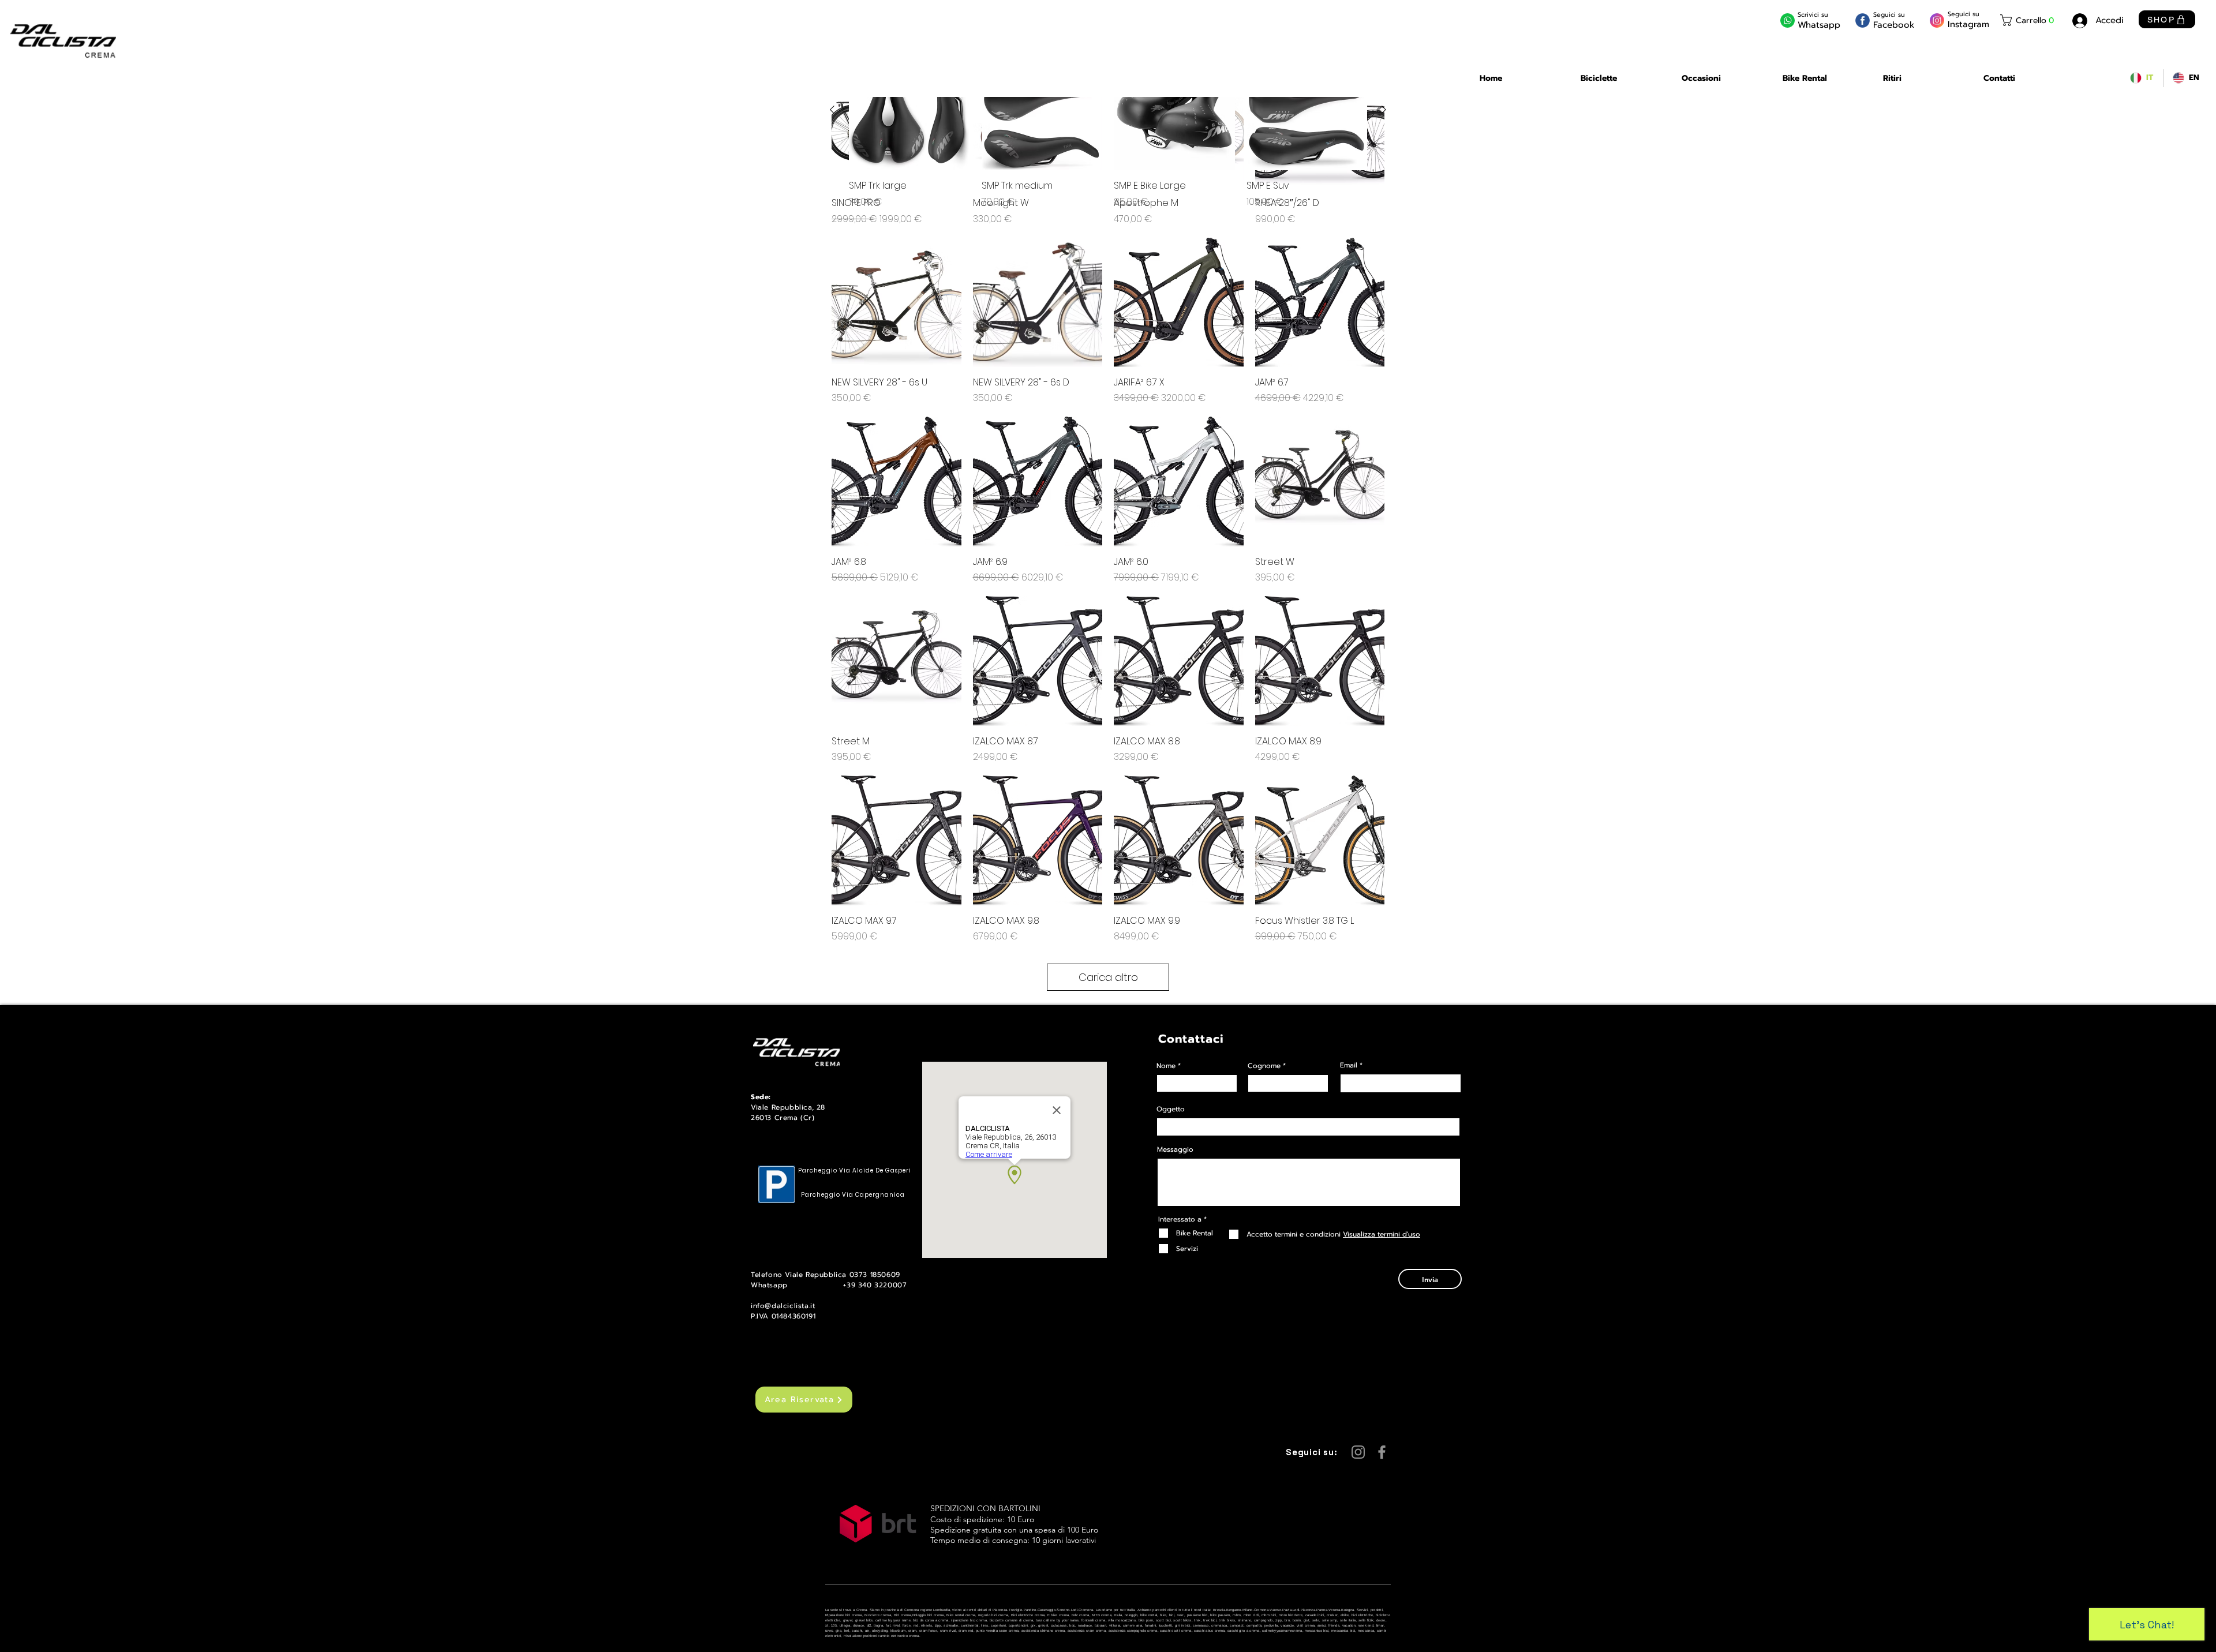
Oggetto (1171, 1109)
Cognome (1264, 1066)
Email (1349, 1065)
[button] (2029, 20)
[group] (1108, 129)
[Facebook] (1382, 1452)
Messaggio (1175, 1149)
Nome (1166, 1066)
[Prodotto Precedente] (832, 110)
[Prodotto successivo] (1384, 110)
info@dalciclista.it (783, 1306)
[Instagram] (1358, 1452)
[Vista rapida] (896, 303)
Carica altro (1108, 977)
